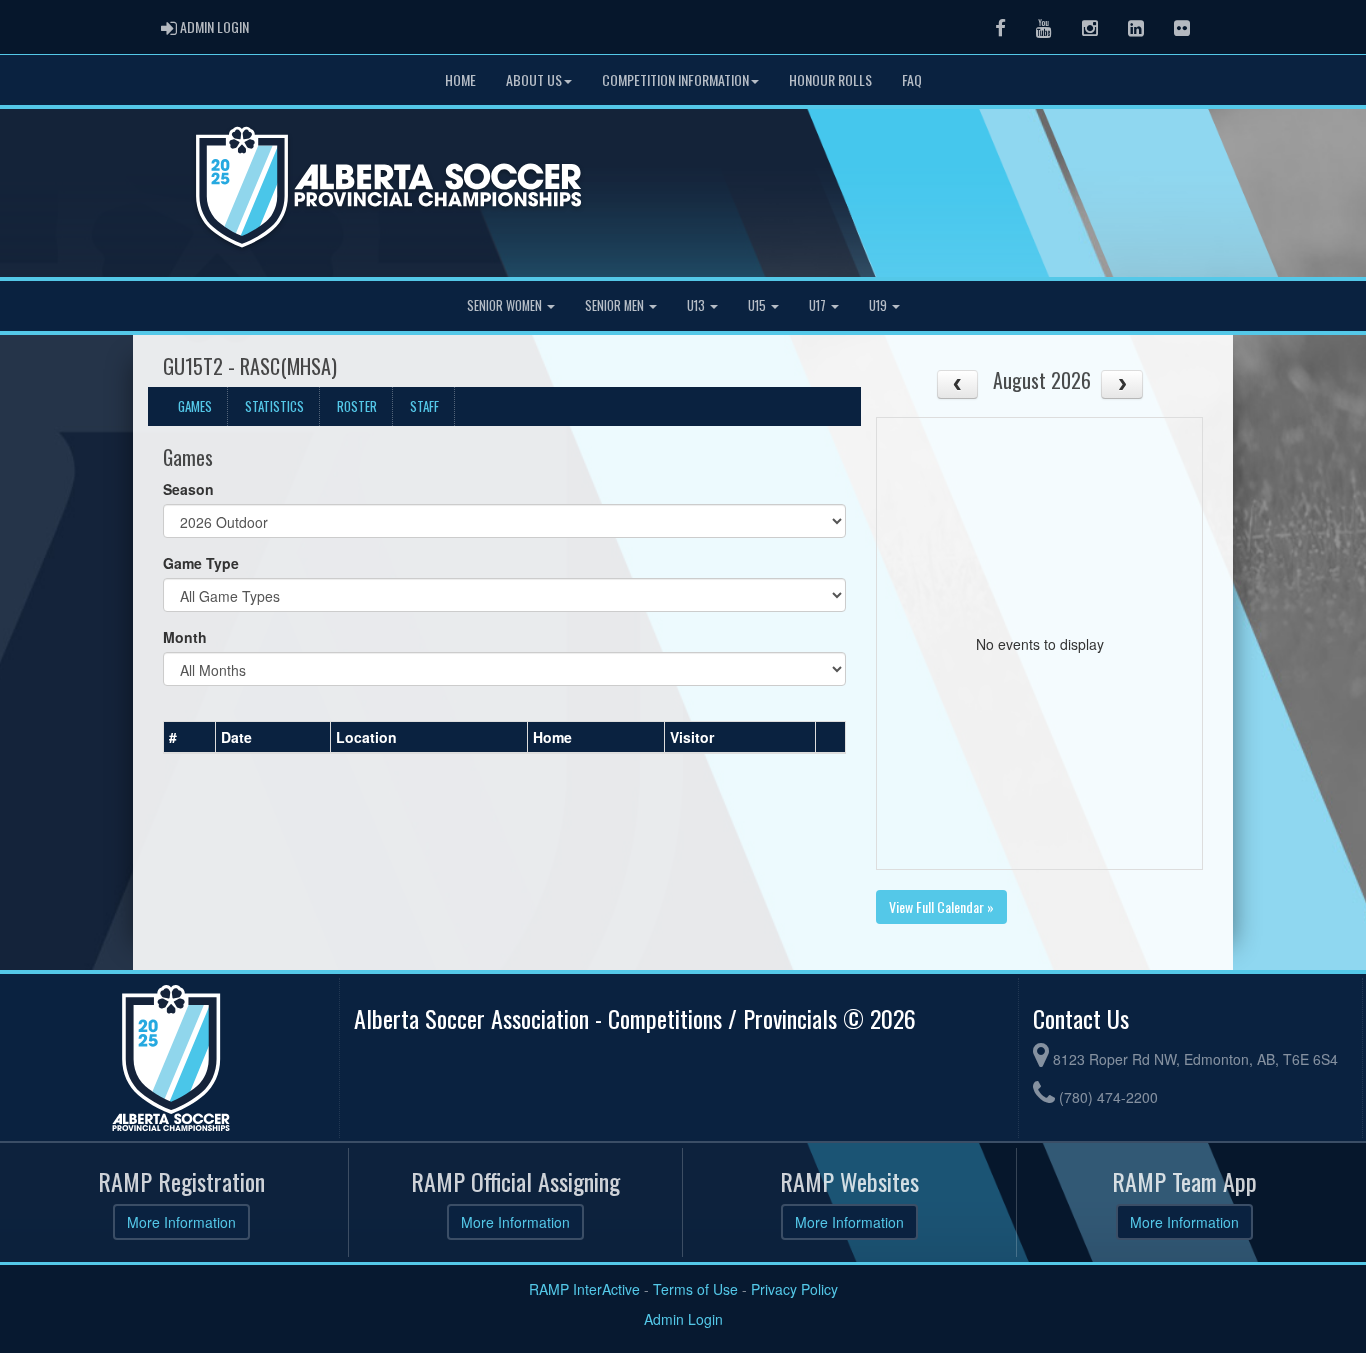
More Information (181, 1222)
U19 (879, 305)
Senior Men (616, 305)
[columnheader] (190, 738)
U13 (697, 305)
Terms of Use (695, 1289)
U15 (758, 305)
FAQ (912, 79)
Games (195, 406)
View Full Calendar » (941, 906)
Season (188, 489)
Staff (424, 406)
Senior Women (506, 305)
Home (460, 79)
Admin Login (683, 1319)
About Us (534, 79)
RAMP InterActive (584, 1289)
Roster (357, 406)
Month (185, 637)
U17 (819, 305)
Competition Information (675, 79)
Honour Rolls (830, 79)
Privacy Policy (794, 1289)
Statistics (274, 406)
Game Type (201, 563)
